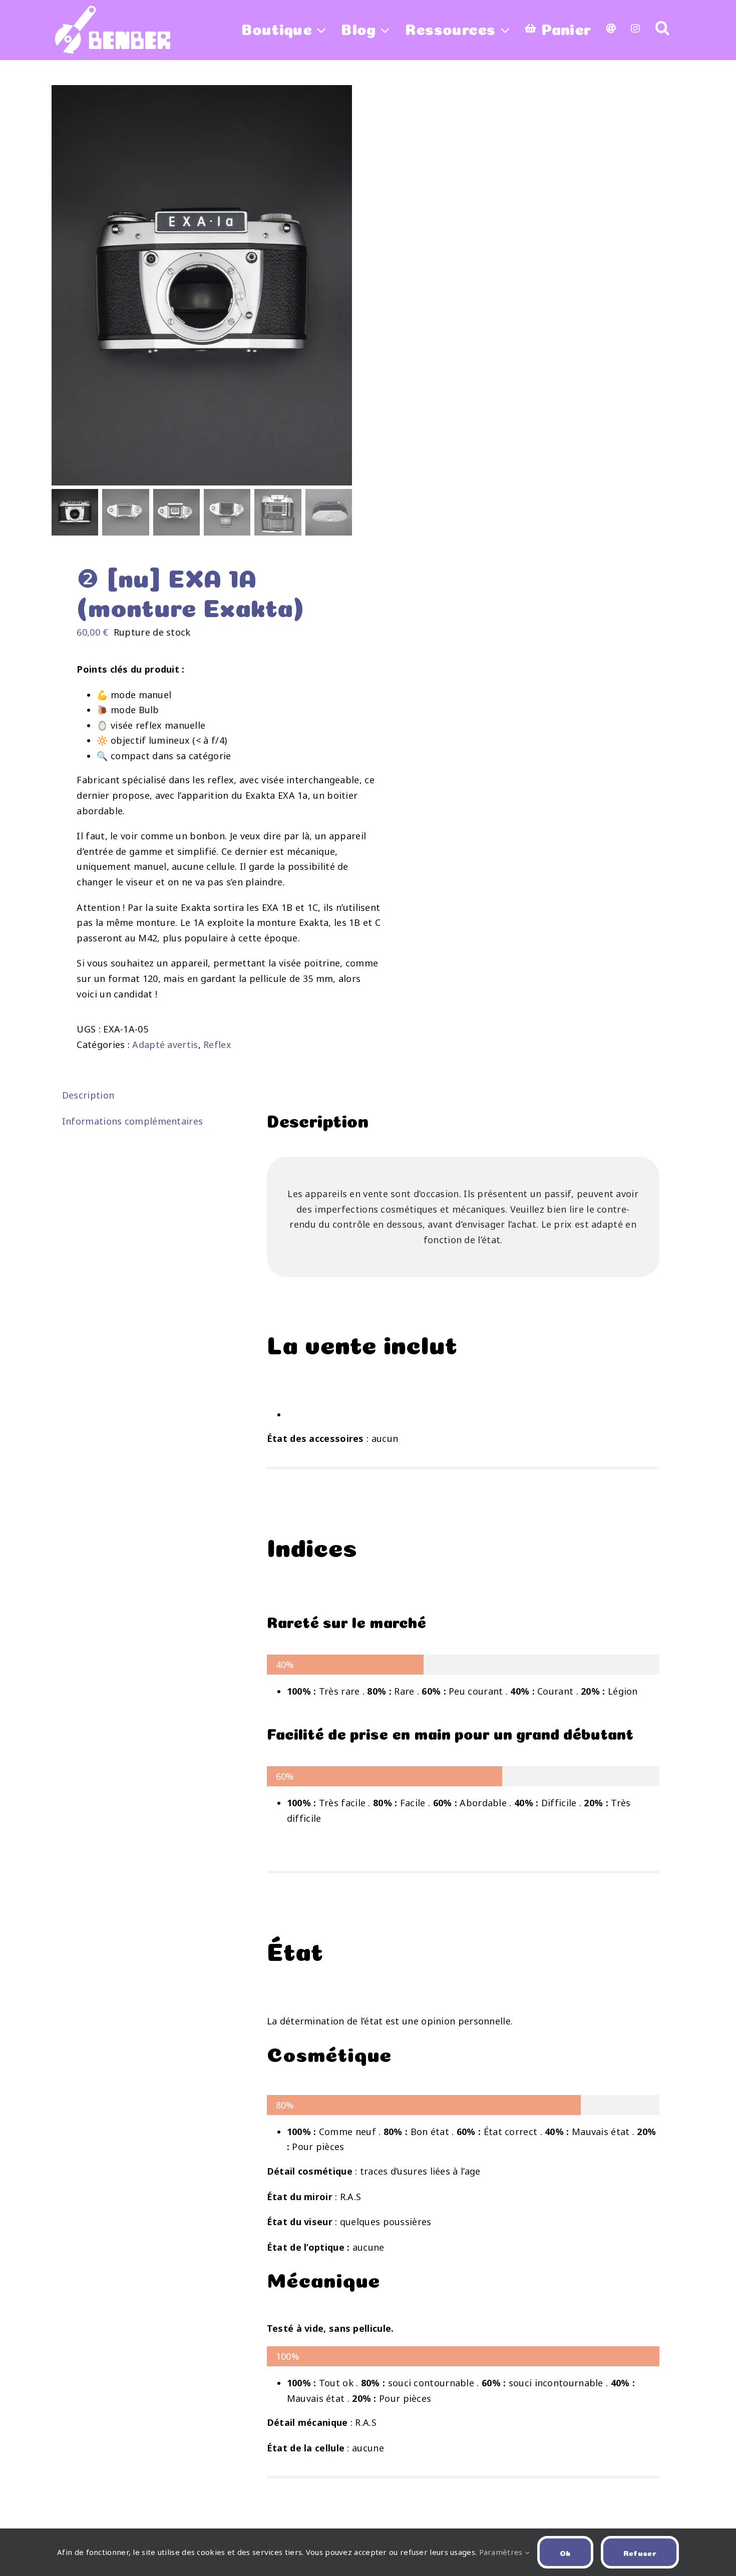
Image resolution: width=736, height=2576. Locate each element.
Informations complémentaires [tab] (132, 1121)
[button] (662, 28)
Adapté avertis (165, 1045)
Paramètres (502, 2552)
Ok (565, 2552)
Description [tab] (88, 1095)
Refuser (640, 2552)
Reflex (217, 1045)
